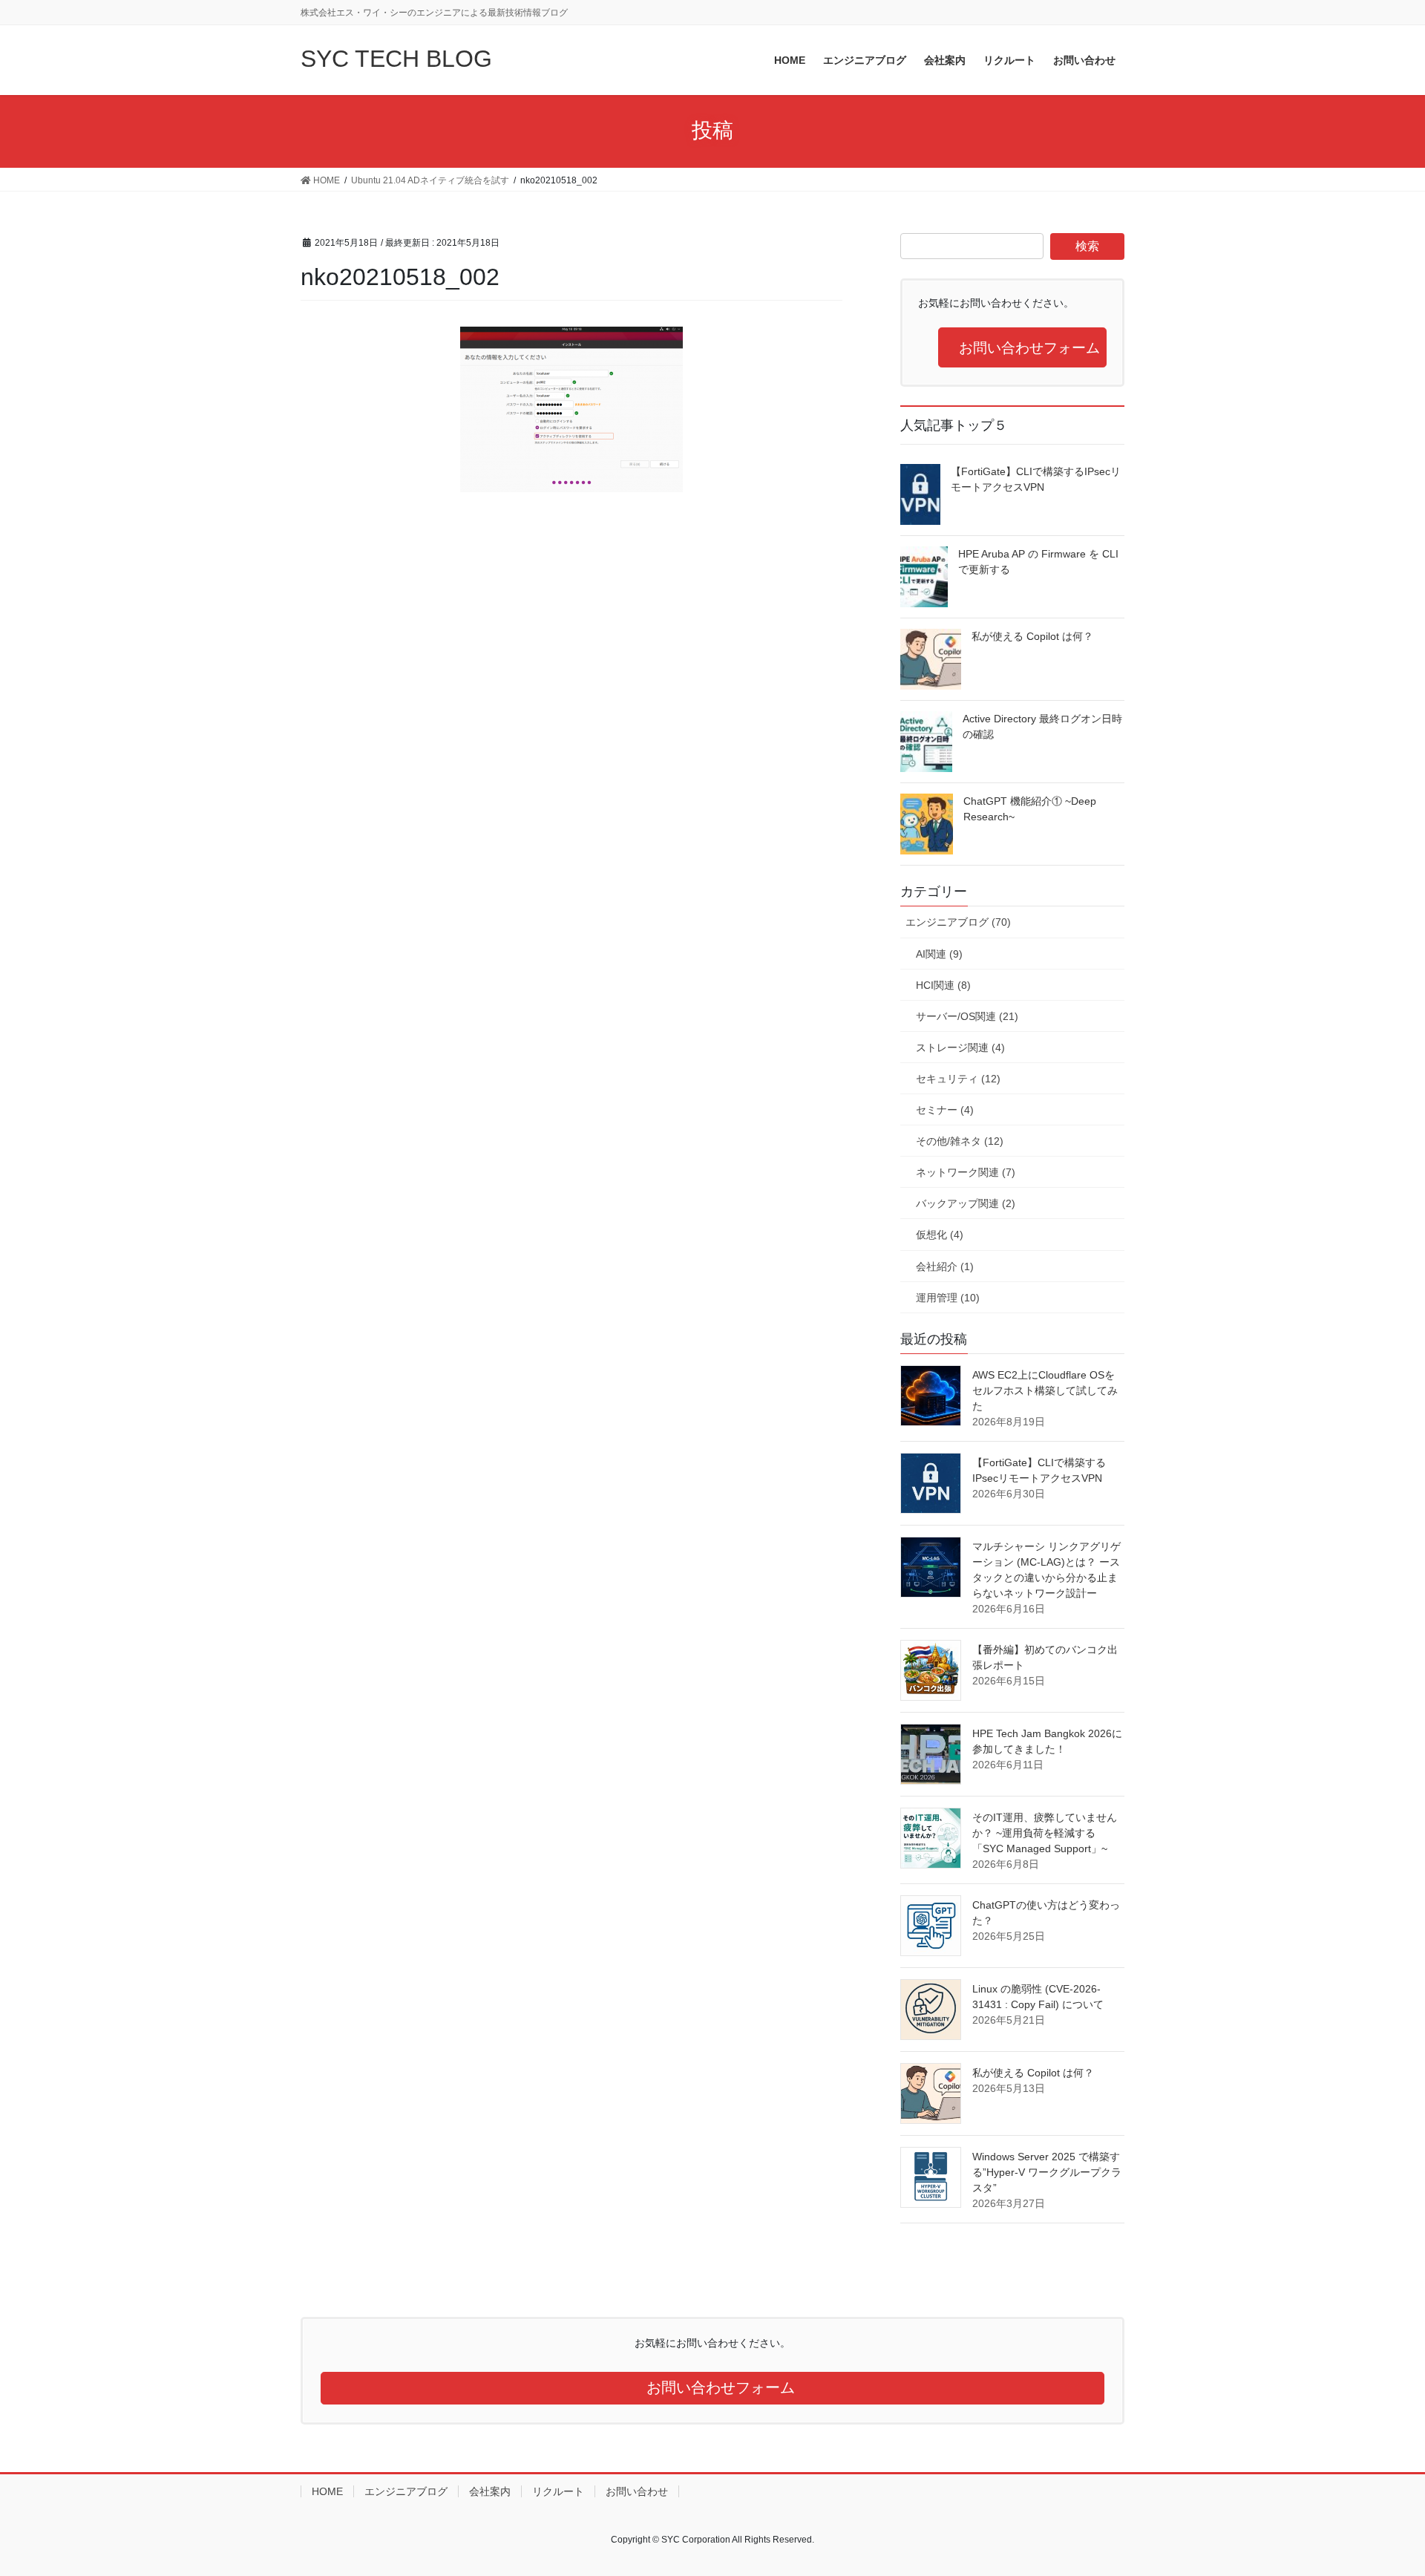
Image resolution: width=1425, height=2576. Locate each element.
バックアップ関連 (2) (966, 1203)
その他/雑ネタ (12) (960, 1141)
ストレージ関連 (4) (960, 1047)
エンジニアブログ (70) (958, 922)
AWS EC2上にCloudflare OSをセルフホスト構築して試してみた (1045, 1390)
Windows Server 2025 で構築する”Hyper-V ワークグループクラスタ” (1047, 2172)
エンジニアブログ (406, 2491)
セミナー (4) (945, 1110)
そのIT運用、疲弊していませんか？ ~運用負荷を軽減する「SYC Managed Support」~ (1045, 1833)
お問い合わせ (637, 2491)
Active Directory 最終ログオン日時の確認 (1042, 726)
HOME (327, 2491)
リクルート (558, 2491)
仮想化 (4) (940, 1235)
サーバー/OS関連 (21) (967, 1016)
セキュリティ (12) (958, 1079)
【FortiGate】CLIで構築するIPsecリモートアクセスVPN (1036, 479)
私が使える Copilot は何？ (1032, 636)
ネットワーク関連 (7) (966, 1172)
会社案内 (490, 2491)
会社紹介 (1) (945, 1266)
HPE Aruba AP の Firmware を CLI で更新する (1038, 562)
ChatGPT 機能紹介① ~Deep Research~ (1030, 809)
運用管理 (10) (948, 1298)
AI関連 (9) (939, 954)
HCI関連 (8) (943, 985)
